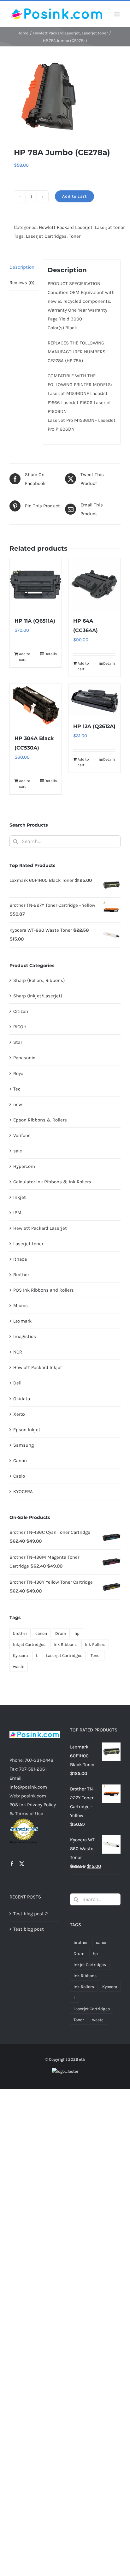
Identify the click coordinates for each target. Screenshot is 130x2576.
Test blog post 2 (31, 1914)
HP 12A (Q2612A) (94, 726)
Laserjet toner (110, 227)
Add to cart (74, 196)
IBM (17, 1213)
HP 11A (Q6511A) (35, 621)
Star (18, 1042)
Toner (75, 236)
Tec (17, 1089)
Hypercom (24, 1166)
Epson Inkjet (27, 1430)
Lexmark (22, 1321)
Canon (20, 1461)
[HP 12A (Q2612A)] (94, 699)
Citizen (21, 1011)
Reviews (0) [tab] (22, 283)
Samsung (24, 1445)
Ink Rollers (95, 1644)
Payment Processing (24, 1842)
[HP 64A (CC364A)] (94, 584)
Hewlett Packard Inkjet (38, 1367)
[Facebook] (12, 1864)
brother (20, 1633)
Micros (21, 1306)
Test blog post (29, 1929)
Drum (61, 1633)
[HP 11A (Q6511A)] (36, 584)
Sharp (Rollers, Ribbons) (39, 980)
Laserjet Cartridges (46, 236)
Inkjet (20, 1197)
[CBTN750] (65, 97)
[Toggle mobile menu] (117, 14)
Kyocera (20, 1656)
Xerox (19, 1414)
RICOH (20, 1027)
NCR (18, 1352)
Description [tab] (22, 267)
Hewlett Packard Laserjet (66, 227)
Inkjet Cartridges (29, 1644)
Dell (17, 1383)
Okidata (22, 1399)
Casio (19, 1476)
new (18, 1104)
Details (51, 654)
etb (82, 2059)
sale (18, 1151)
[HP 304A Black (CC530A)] (36, 705)
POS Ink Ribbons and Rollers (44, 1290)
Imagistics (25, 1336)
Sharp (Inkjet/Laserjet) (38, 996)
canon (41, 1633)
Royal (19, 1073)
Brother (21, 1275)
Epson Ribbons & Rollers (40, 1120)
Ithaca (20, 1259)
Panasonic (24, 1058)
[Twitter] (22, 1864)
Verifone (22, 1135)
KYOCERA (23, 1491)
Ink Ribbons (65, 1644)
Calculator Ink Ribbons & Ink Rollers (52, 1182)
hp (77, 1633)
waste (19, 1667)
